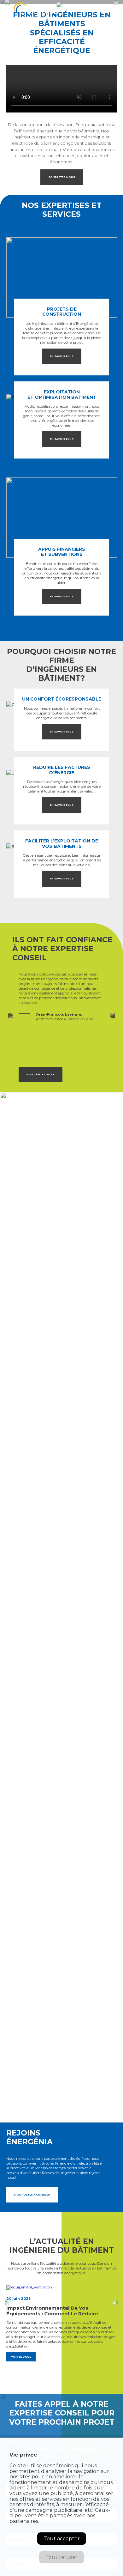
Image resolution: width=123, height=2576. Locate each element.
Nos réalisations (41, 1074)
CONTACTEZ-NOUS (62, 177)
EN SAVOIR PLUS (62, 356)
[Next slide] (113, 1016)
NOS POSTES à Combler (32, 2195)
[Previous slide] (11, 1016)
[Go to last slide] (8, 2303)
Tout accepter (62, 2539)
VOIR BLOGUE (21, 2357)
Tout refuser (61, 2557)
